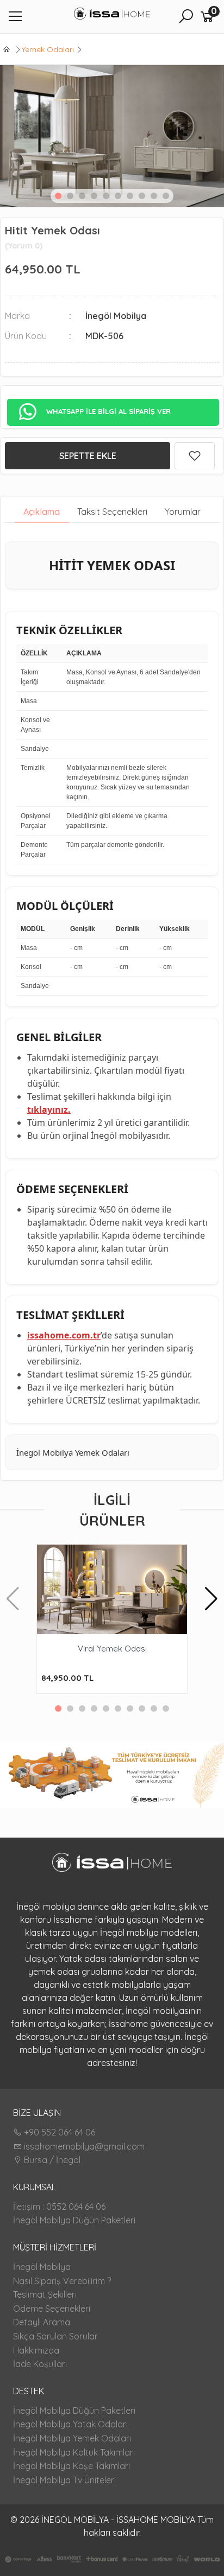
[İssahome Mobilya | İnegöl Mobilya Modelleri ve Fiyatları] (112, 15)
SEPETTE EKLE (88, 456)
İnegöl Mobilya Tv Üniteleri (64, 2480)
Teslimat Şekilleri (45, 2294)
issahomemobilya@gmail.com (83, 2146)
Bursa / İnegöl (51, 2160)
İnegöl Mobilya (42, 2267)
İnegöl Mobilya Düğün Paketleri (74, 2220)
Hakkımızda (36, 2350)
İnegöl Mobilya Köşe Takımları (71, 2466)
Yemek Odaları (48, 49)
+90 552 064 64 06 (58, 2132)
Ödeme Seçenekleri (52, 2309)
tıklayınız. (49, 1110)
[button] (58, 196)
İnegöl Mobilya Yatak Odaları (70, 2424)
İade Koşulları (40, 2364)
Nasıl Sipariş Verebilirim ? (62, 2281)
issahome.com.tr (64, 1335)
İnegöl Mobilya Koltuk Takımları (74, 2452)
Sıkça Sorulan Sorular (55, 2336)
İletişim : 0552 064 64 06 (59, 2207)
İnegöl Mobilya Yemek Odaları (72, 2438)
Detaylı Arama (42, 2322)
